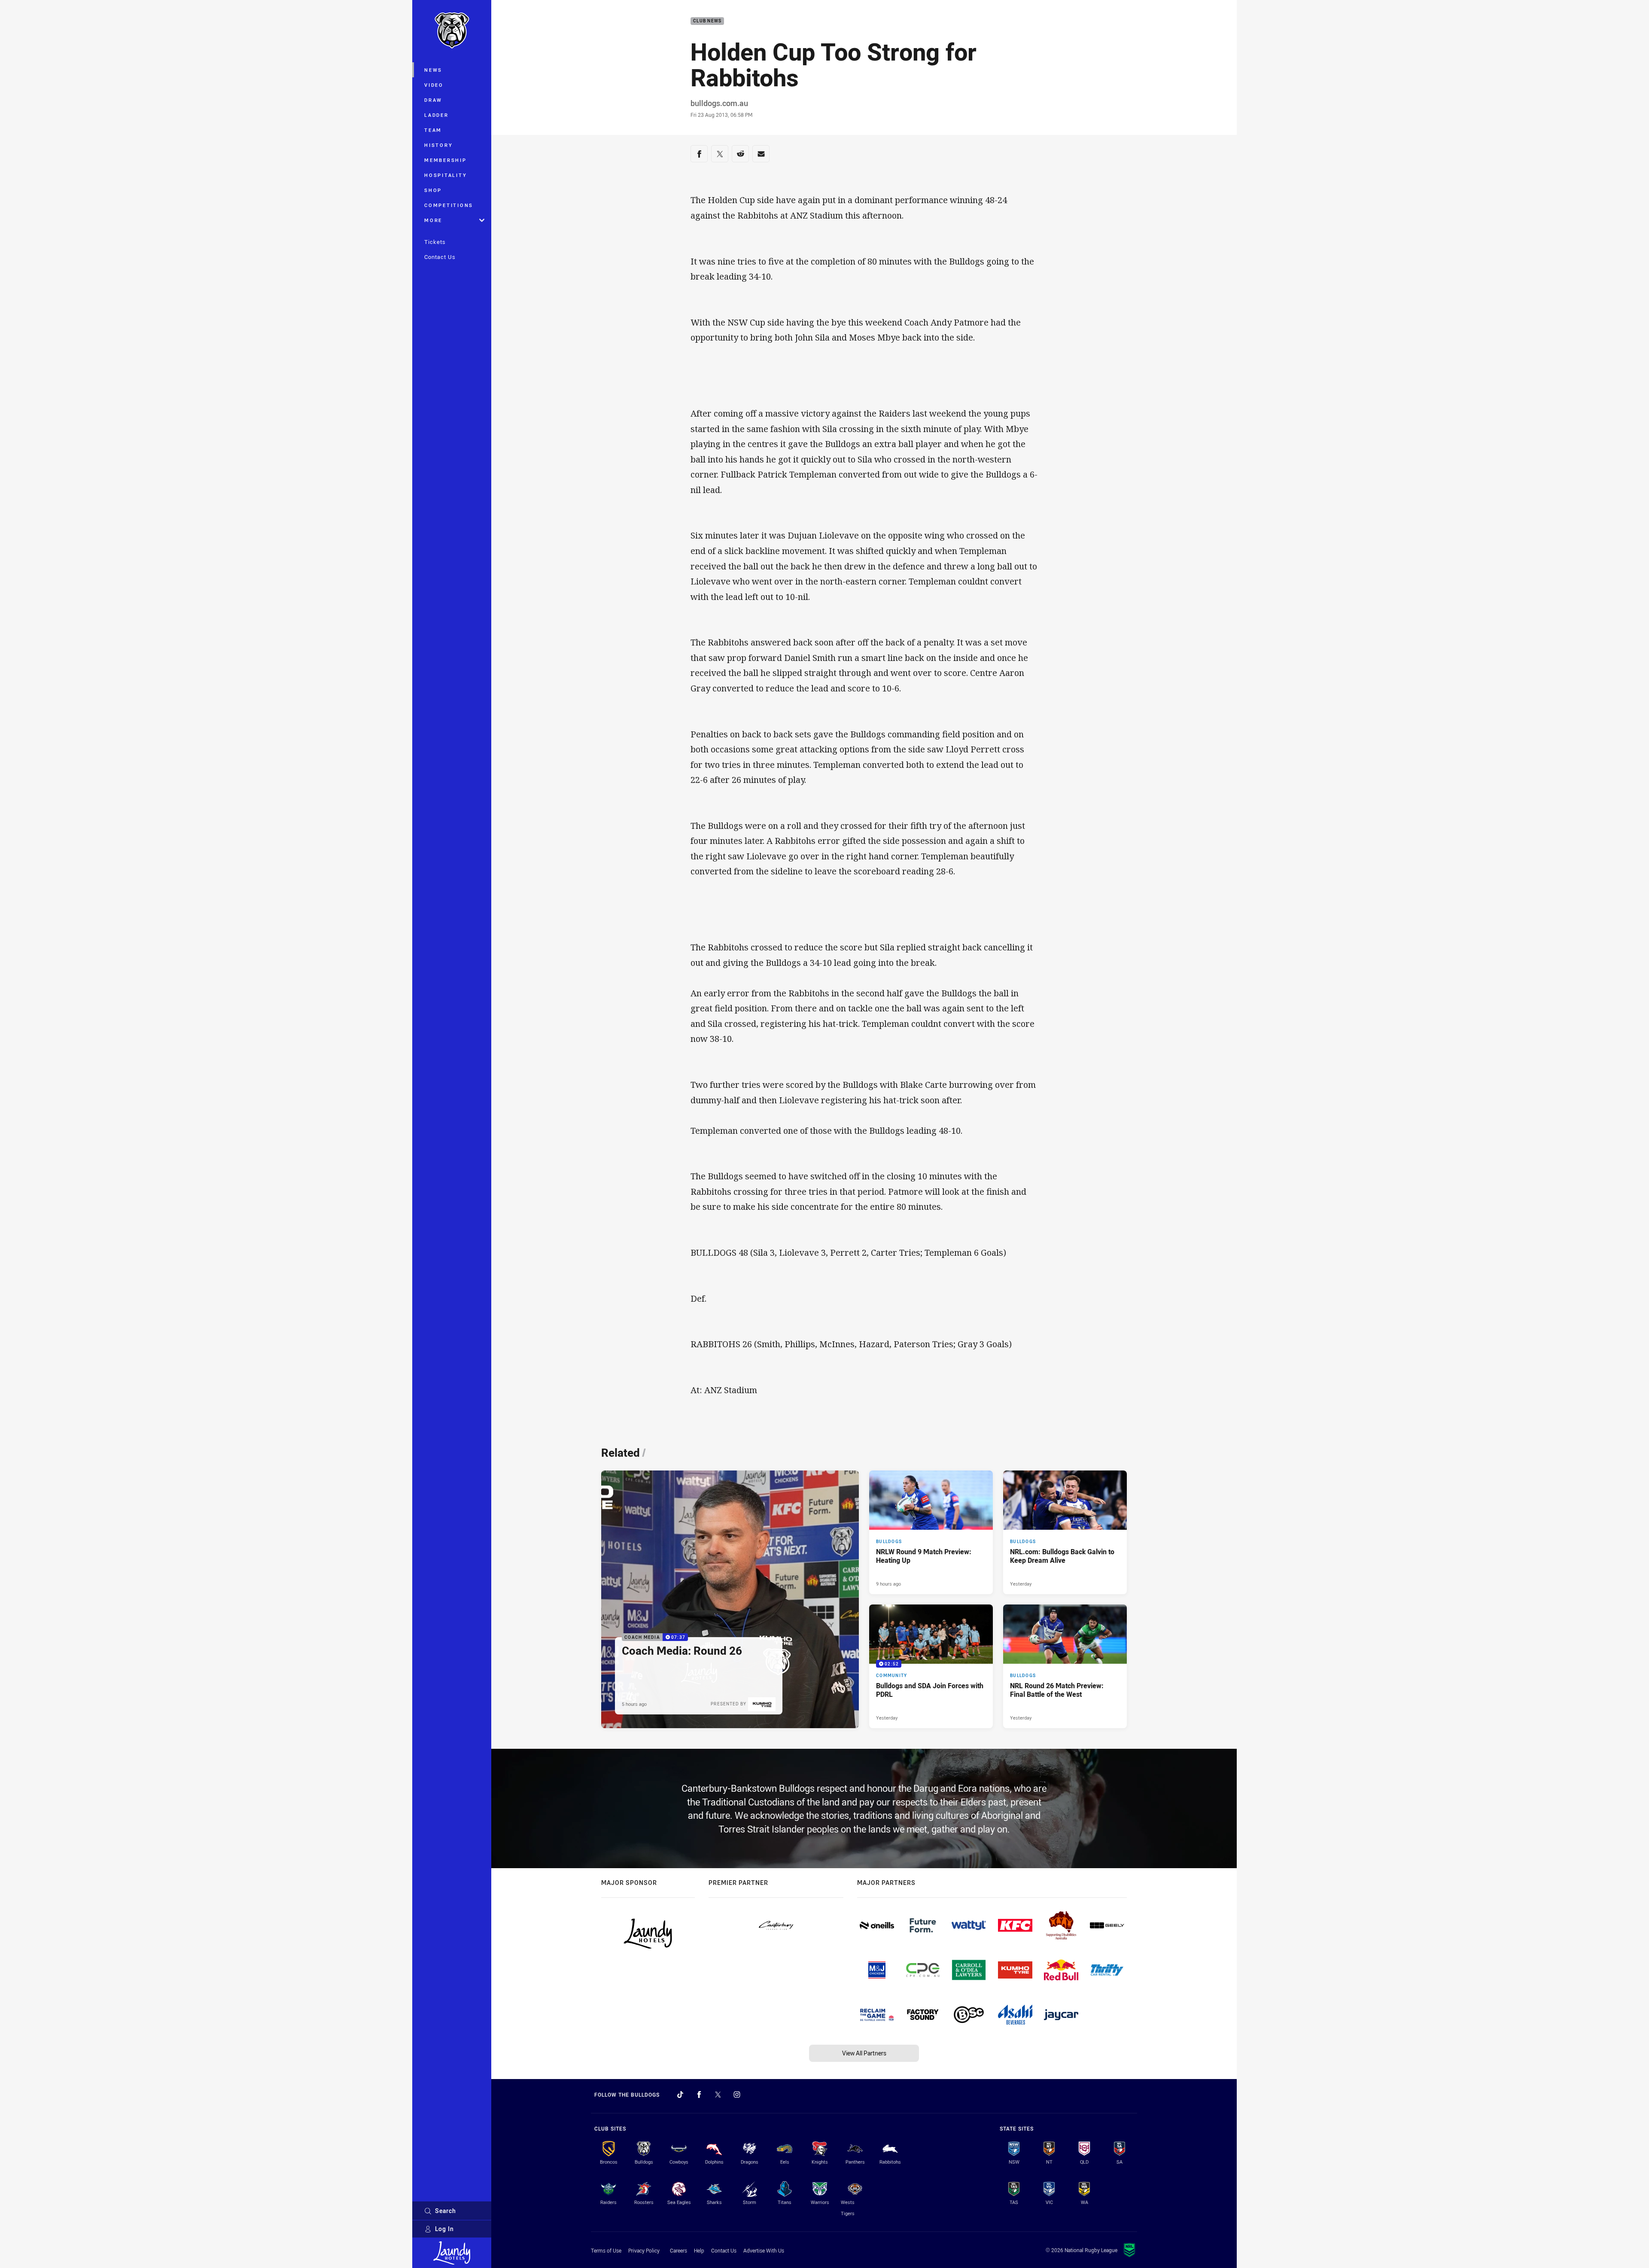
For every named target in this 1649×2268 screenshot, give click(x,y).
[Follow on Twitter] (718, 2094)
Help (699, 2250)
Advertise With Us (764, 2250)
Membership (446, 160)
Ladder (437, 115)
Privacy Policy (644, 2250)
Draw (433, 100)
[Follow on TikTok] (680, 2094)
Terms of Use (606, 2250)
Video (434, 85)
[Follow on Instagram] (737, 2094)
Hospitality (446, 175)
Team (433, 130)
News (433, 70)
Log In (444, 2229)
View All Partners (864, 2053)
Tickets (435, 242)
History (438, 145)
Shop (433, 190)
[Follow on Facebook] (699, 2094)
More (433, 220)
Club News (707, 21)
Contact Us (440, 257)
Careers (678, 2250)
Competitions (449, 205)
